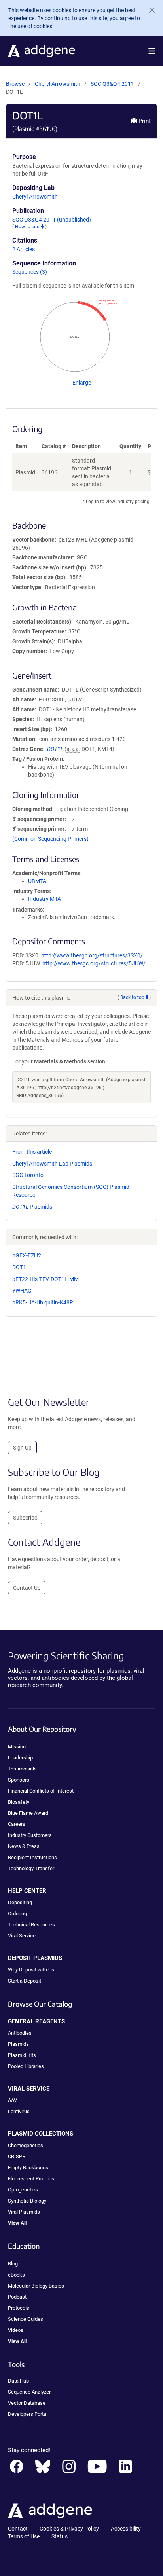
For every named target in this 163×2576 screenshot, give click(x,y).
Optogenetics (23, 2190)
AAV (12, 2100)
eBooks (16, 2275)
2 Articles (24, 249)
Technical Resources (31, 1925)
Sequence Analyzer (29, 2392)
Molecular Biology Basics (36, 2286)
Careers (17, 1824)
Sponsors (19, 1780)
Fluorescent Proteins (31, 2179)
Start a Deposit (25, 1981)
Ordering (17, 1914)
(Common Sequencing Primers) (50, 839)
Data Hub (18, 2381)
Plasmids (32, 1207)
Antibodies (20, 2033)
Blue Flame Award (28, 1813)
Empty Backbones (28, 2168)
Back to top (132, 997)
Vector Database (27, 2403)
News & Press (24, 1846)
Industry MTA (45, 899)
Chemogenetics (26, 2145)
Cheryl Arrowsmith (58, 84)
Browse (15, 84)
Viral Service (22, 1936)
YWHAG (22, 1291)
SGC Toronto (28, 1175)
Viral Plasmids (24, 2212)
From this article (32, 1152)
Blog (13, 2264)
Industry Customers (30, 1835)
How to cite (28, 227)
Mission (17, 1747)
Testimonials (22, 1769)
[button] (152, 51)
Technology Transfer (31, 1868)
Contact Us (27, 1588)
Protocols (19, 2308)
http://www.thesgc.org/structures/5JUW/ (94, 963)
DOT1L (21, 1267)
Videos (16, 2330)
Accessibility (126, 2529)
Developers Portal (28, 2414)
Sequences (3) (30, 272)
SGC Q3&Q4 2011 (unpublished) (52, 220)
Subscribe (25, 1518)
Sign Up (22, 1448)
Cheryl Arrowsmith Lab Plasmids (52, 1164)
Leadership (20, 1758)
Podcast (17, 2297)
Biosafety (19, 1802)
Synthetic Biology (27, 2201)
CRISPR (17, 2156)
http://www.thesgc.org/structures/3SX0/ (92, 955)
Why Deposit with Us (31, 1970)
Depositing (20, 1902)
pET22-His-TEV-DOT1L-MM (45, 1279)
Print (144, 121)
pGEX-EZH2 (27, 1255)
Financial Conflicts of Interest (41, 1791)
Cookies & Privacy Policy (69, 2529)
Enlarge (82, 383)
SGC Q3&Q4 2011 (113, 84)
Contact (18, 2529)
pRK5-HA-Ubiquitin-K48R (43, 1302)
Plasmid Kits (22, 2055)
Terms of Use (24, 2536)
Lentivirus (19, 2111)
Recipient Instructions (32, 1857)
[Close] (149, 10)
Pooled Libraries (26, 2066)
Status (60, 2536)
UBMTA (37, 881)
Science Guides (26, 2319)
